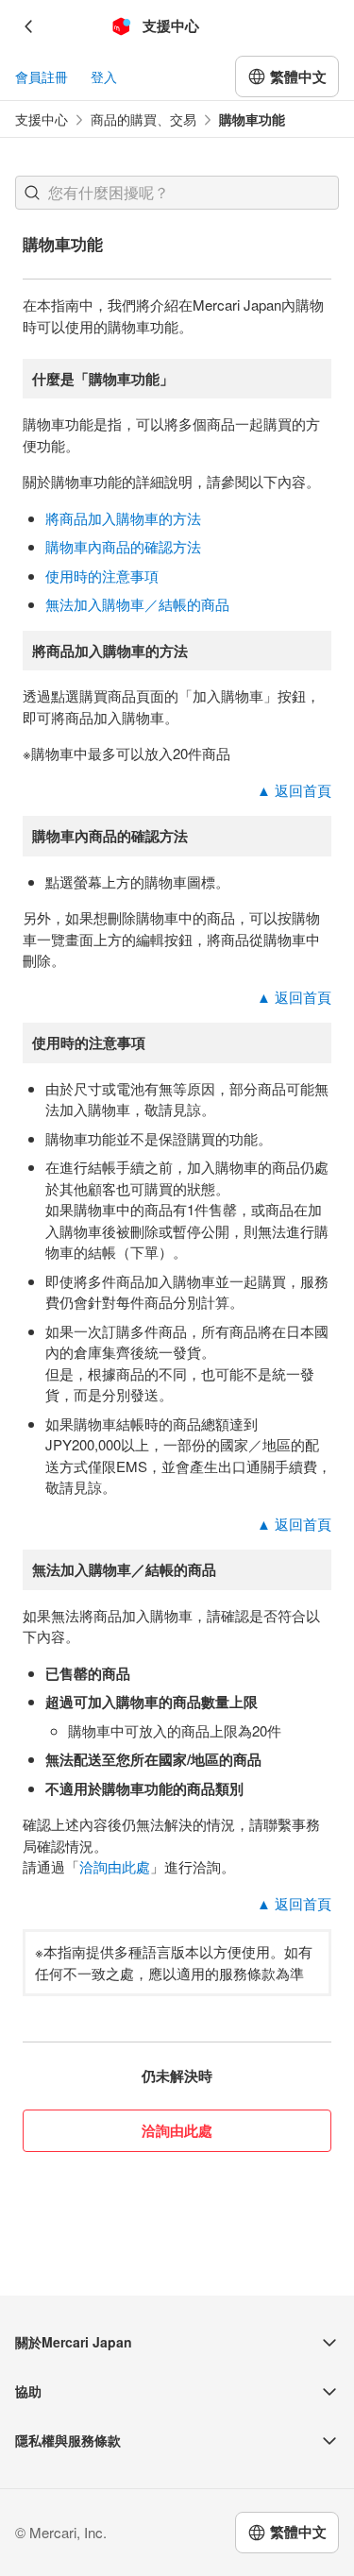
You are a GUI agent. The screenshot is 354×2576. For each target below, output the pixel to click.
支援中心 (42, 119)
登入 (104, 76)
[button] (32, 193)
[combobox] (177, 193)
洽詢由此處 (115, 1866)
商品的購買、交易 (143, 119)
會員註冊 (42, 76)
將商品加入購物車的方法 (123, 518)
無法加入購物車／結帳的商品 (137, 604)
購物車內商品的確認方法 (123, 546)
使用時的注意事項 (102, 576)
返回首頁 (294, 790)
